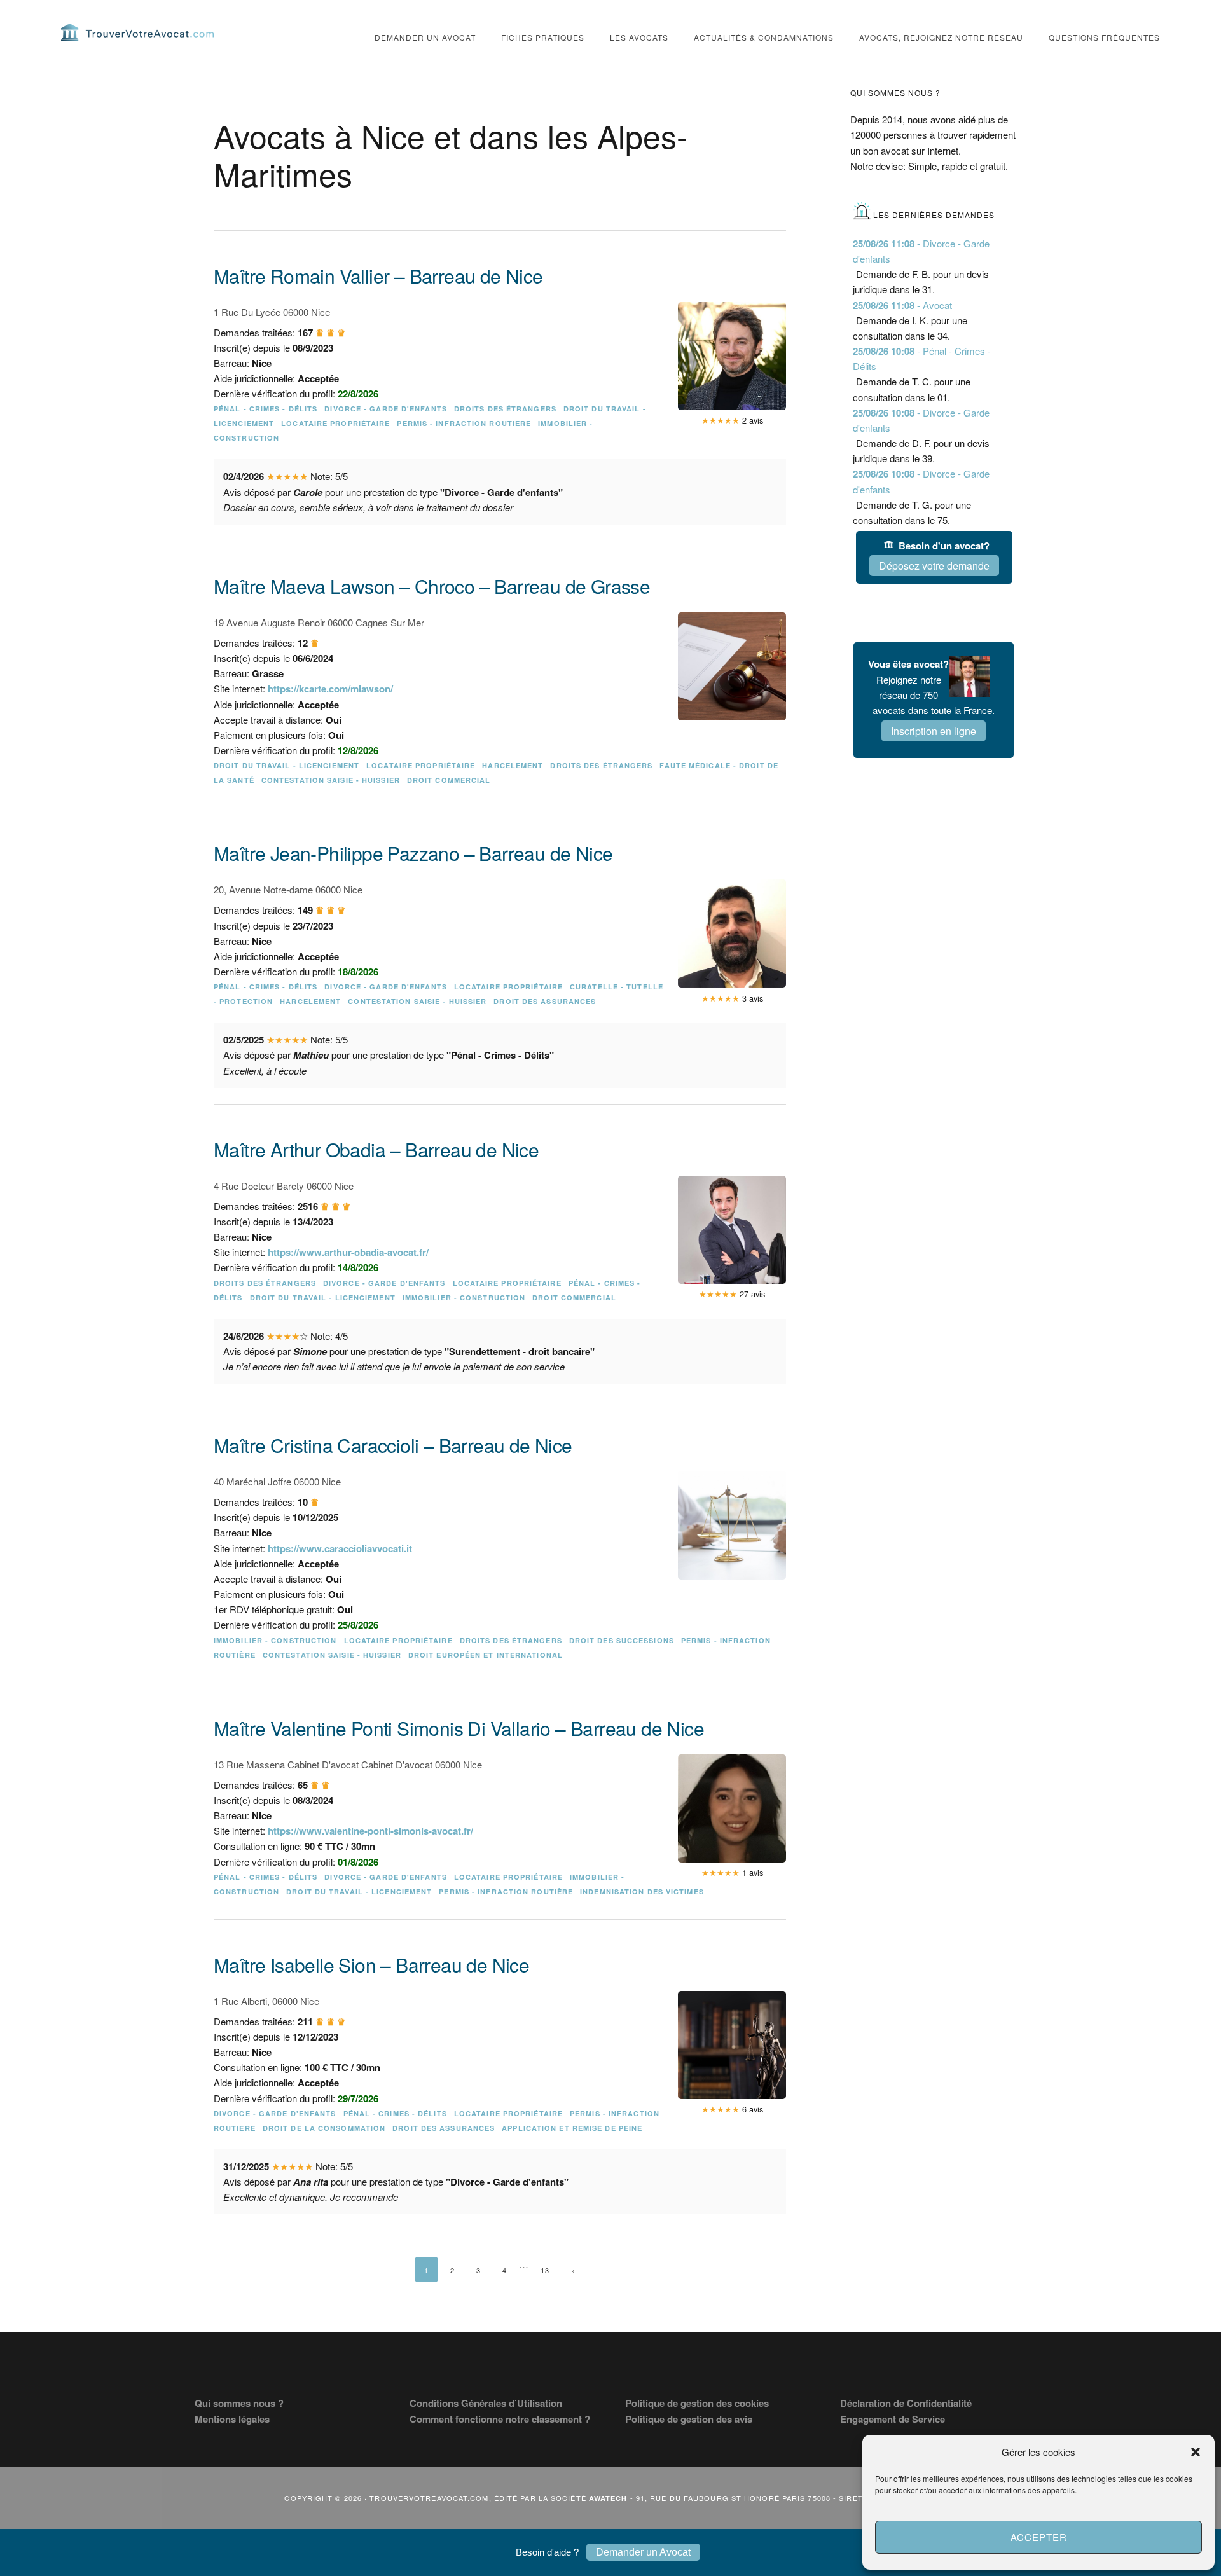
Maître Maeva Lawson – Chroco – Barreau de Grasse (432, 586)
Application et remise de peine (572, 2128)
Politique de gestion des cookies (697, 2403)
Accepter (1039, 2537)
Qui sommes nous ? (239, 2403)
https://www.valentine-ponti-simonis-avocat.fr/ (370, 1831)
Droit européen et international (486, 1655)
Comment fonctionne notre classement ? (500, 2419)
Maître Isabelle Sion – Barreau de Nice (371, 1965)
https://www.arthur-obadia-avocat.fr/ (348, 1252)
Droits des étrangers (505, 409)
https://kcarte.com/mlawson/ (330, 689)
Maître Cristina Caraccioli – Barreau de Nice (393, 1445)
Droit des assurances (545, 1001)
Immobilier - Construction (464, 1298)
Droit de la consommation (324, 2128)
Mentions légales (232, 2419)
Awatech (608, 2498)
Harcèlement (513, 765)
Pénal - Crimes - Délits (266, 409)
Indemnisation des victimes (642, 1891)
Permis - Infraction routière (464, 423)
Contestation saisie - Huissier (331, 780)
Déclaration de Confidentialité (906, 2403)
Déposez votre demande (934, 566)
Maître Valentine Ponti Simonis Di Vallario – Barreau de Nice (459, 1728)
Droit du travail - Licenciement (286, 765)
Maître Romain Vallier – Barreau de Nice (378, 276)
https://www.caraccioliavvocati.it (340, 1548)
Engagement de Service (893, 2419)
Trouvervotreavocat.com (137, 32)
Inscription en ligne (934, 731)
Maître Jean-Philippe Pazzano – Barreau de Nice (413, 853)
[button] (1196, 2452)
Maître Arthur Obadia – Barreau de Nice (376, 1149)
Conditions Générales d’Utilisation (486, 2403)
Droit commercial (449, 780)
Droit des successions (622, 1640)
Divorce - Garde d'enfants (386, 409)
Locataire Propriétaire (335, 423)
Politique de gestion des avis (689, 2419)
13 (545, 2270)
